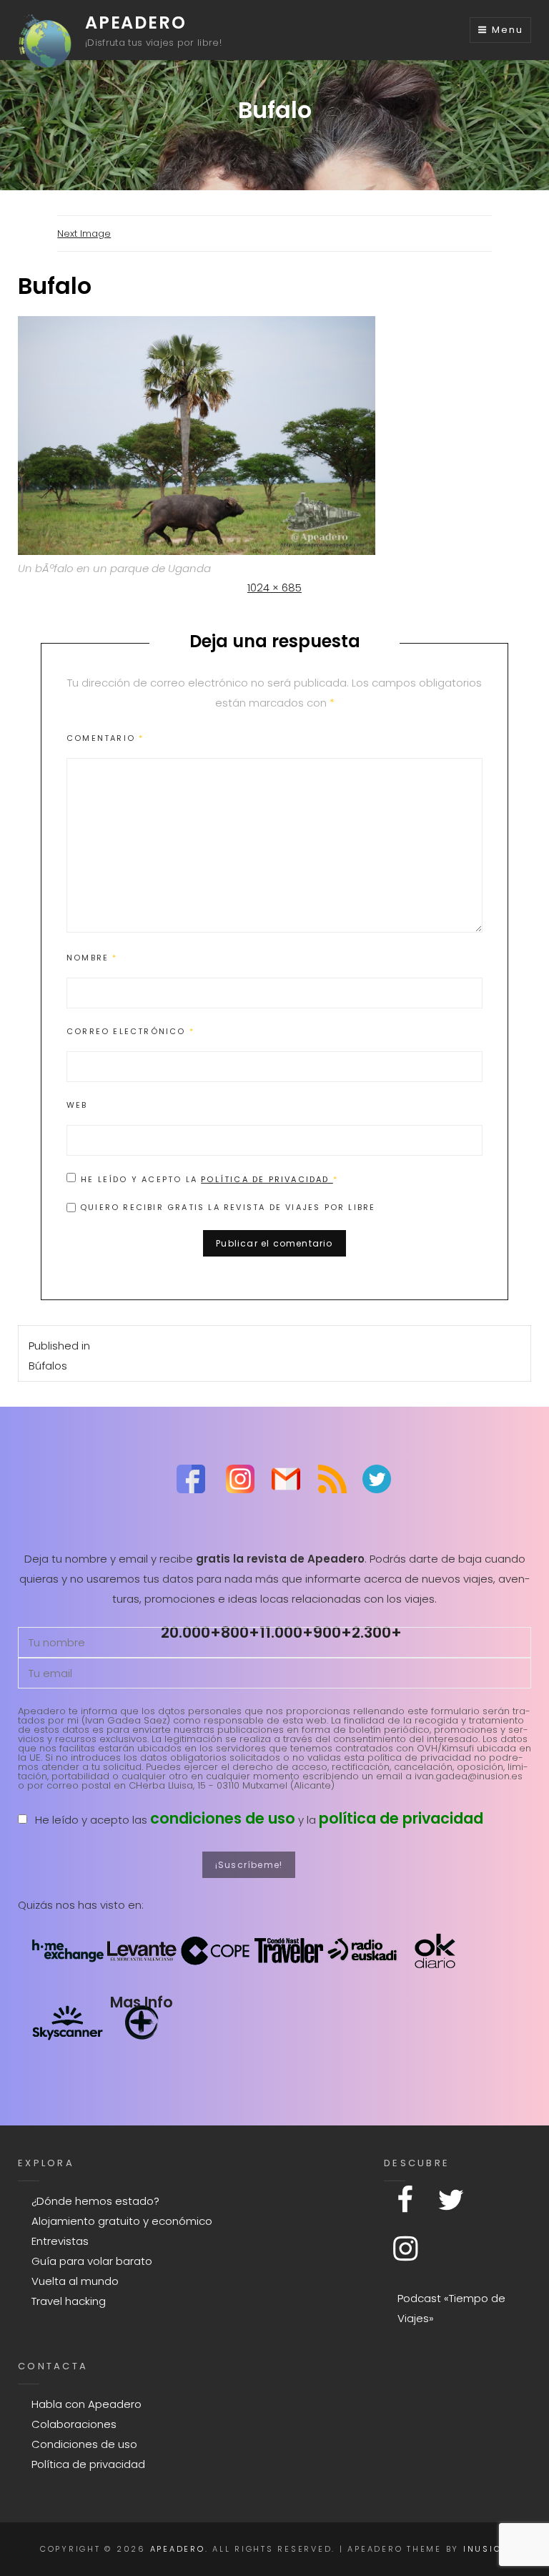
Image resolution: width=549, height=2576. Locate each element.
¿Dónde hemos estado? (95, 2201)
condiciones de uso (223, 1818)
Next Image (84, 233)
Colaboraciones (74, 2424)
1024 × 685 (274, 588)
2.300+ (377, 1632)
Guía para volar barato (92, 2261)
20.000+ (191, 1632)
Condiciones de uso (84, 2444)
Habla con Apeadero (86, 2404)
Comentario (105, 738)
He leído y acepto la (209, 1179)
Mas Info (142, 2002)
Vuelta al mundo (75, 2281)
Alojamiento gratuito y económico (122, 2221)
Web (77, 1105)
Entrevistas (60, 2241)
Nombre (92, 958)
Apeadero (135, 23)
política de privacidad (401, 1818)
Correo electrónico (130, 1031)
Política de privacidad (267, 1179)
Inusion (486, 2549)
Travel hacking (69, 2301)
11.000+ (286, 1632)
